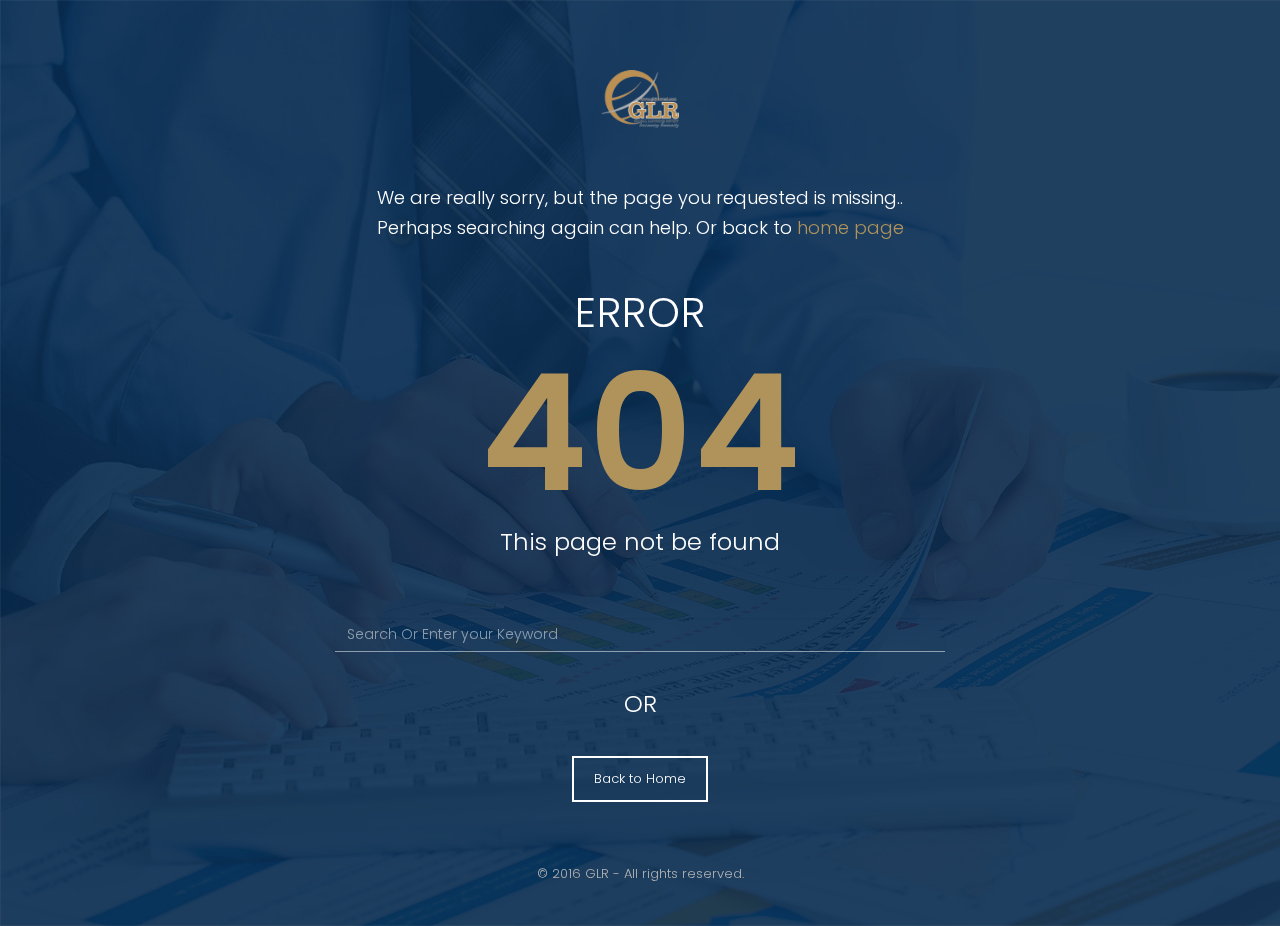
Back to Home (640, 778)
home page (850, 227)
